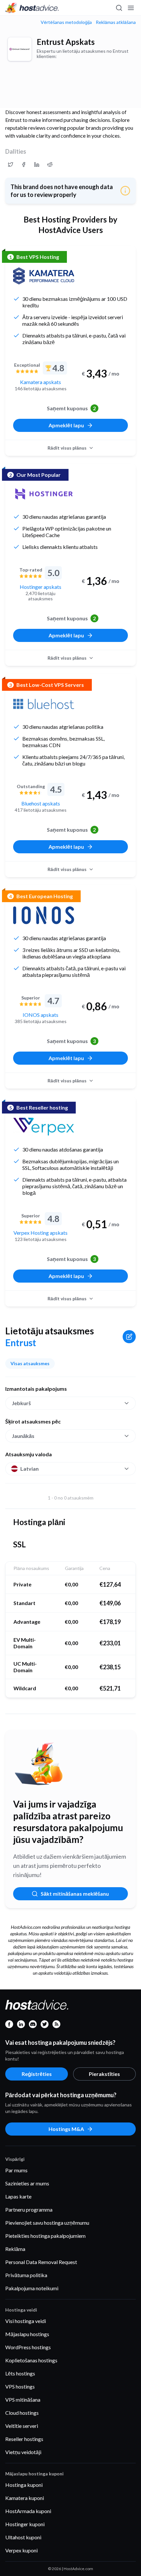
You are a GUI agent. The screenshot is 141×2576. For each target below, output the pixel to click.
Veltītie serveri (22, 2426)
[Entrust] (20, 49)
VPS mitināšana (23, 2400)
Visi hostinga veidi (26, 2321)
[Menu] (131, 8)
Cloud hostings (22, 2413)
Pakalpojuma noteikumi (32, 2288)
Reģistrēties (37, 2074)
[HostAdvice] (32, 8)
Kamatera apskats (40, 382)
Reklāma (15, 2249)
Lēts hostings (20, 2373)
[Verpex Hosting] (44, 1127)
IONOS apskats (40, 1015)
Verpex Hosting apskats (40, 1233)
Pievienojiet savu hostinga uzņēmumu (47, 2223)
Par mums (16, 2170)
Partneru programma (29, 2209)
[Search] (119, 8)
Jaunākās (23, 1436)
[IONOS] (44, 915)
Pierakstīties (104, 2074)
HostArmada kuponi (28, 2511)
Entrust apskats (66, 42)
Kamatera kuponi (25, 2498)
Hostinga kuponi (24, 2485)
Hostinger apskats (40, 587)
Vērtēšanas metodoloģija (66, 22)
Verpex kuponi (21, 2550)
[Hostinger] (44, 494)
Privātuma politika (26, 2275)
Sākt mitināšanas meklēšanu (75, 1894)
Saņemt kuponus (71, 408)
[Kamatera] (44, 276)
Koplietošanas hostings (31, 2360)
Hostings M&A (66, 2129)
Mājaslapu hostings (27, 2334)
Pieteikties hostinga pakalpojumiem (45, 2236)
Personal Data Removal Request (41, 2262)
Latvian (30, 1469)
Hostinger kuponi (25, 2524)
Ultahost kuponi (23, 2537)
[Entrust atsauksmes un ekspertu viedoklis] (10, 165)
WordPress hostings (28, 2347)
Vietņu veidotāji (23, 2452)
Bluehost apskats (41, 803)
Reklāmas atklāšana (116, 22)
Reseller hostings (24, 2439)
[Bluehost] (44, 704)
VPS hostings (20, 2386)
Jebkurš (21, 1403)
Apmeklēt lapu (66, 425)
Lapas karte (18, 2196)
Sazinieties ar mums (27, 2183)
